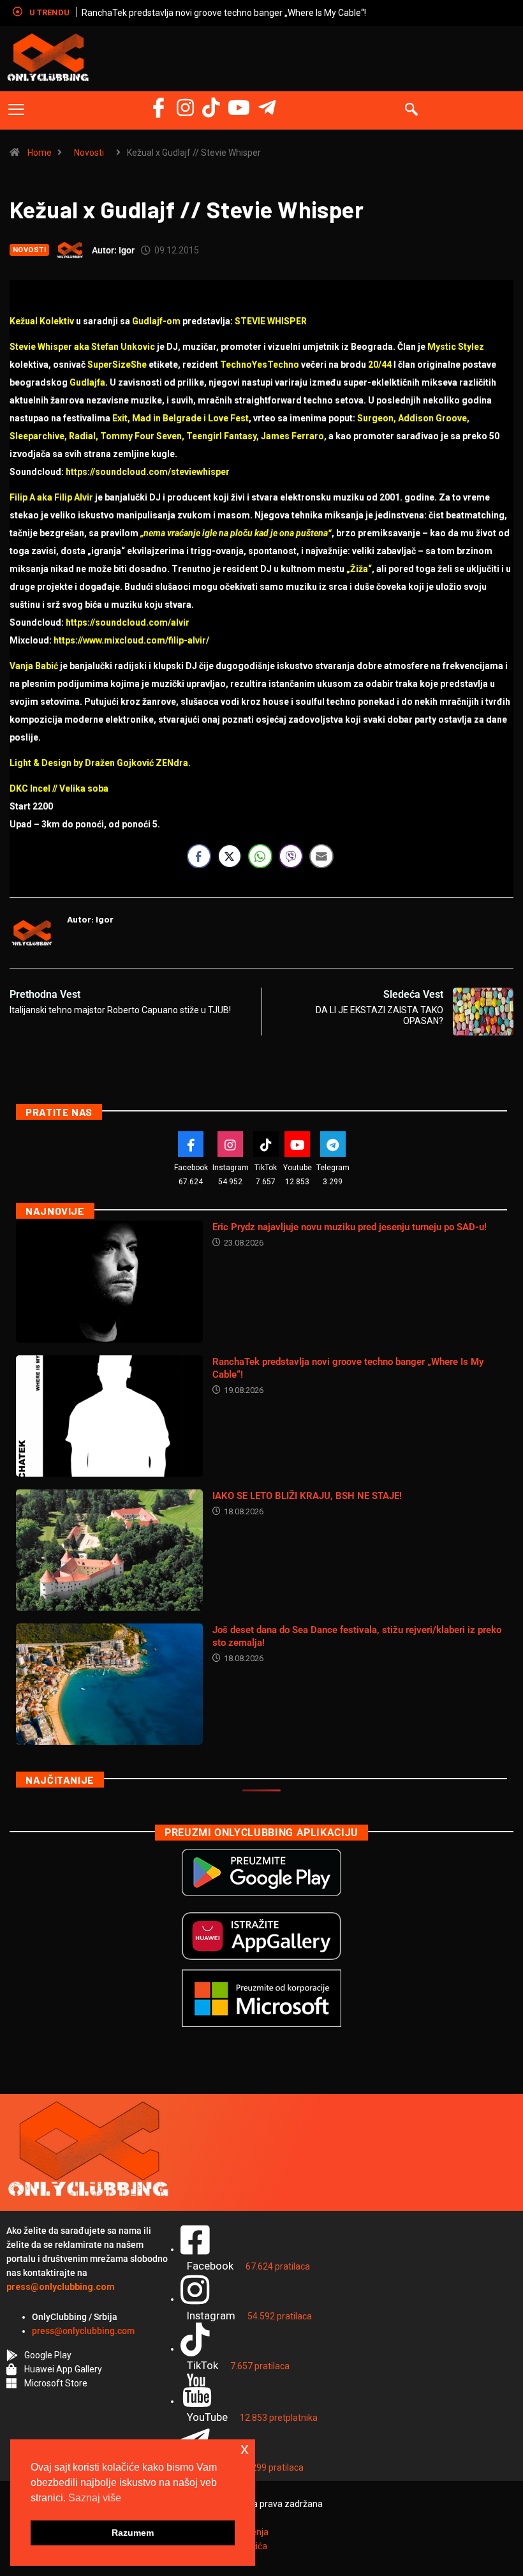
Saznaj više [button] (95, 2498)
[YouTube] (239, 108)
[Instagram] (185, 108)
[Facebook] (158, 108)
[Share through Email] (321, 856)
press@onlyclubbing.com (83, 2331)
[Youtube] (297, 1144)
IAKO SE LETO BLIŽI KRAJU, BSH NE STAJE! (307, 1496)
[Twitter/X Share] (230, 856)
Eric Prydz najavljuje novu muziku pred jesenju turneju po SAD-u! (350, 1227)
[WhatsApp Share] (260, 856)
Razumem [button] (133, 2533)
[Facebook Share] (199, 856)
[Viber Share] (291, 856)
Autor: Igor (113, 250)
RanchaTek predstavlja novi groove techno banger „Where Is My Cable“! (224, 13)
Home (40, 153)
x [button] (245, 2449)
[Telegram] (267, 108)
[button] (16, 110)
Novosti (89, 153)
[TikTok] (266, 1144)
